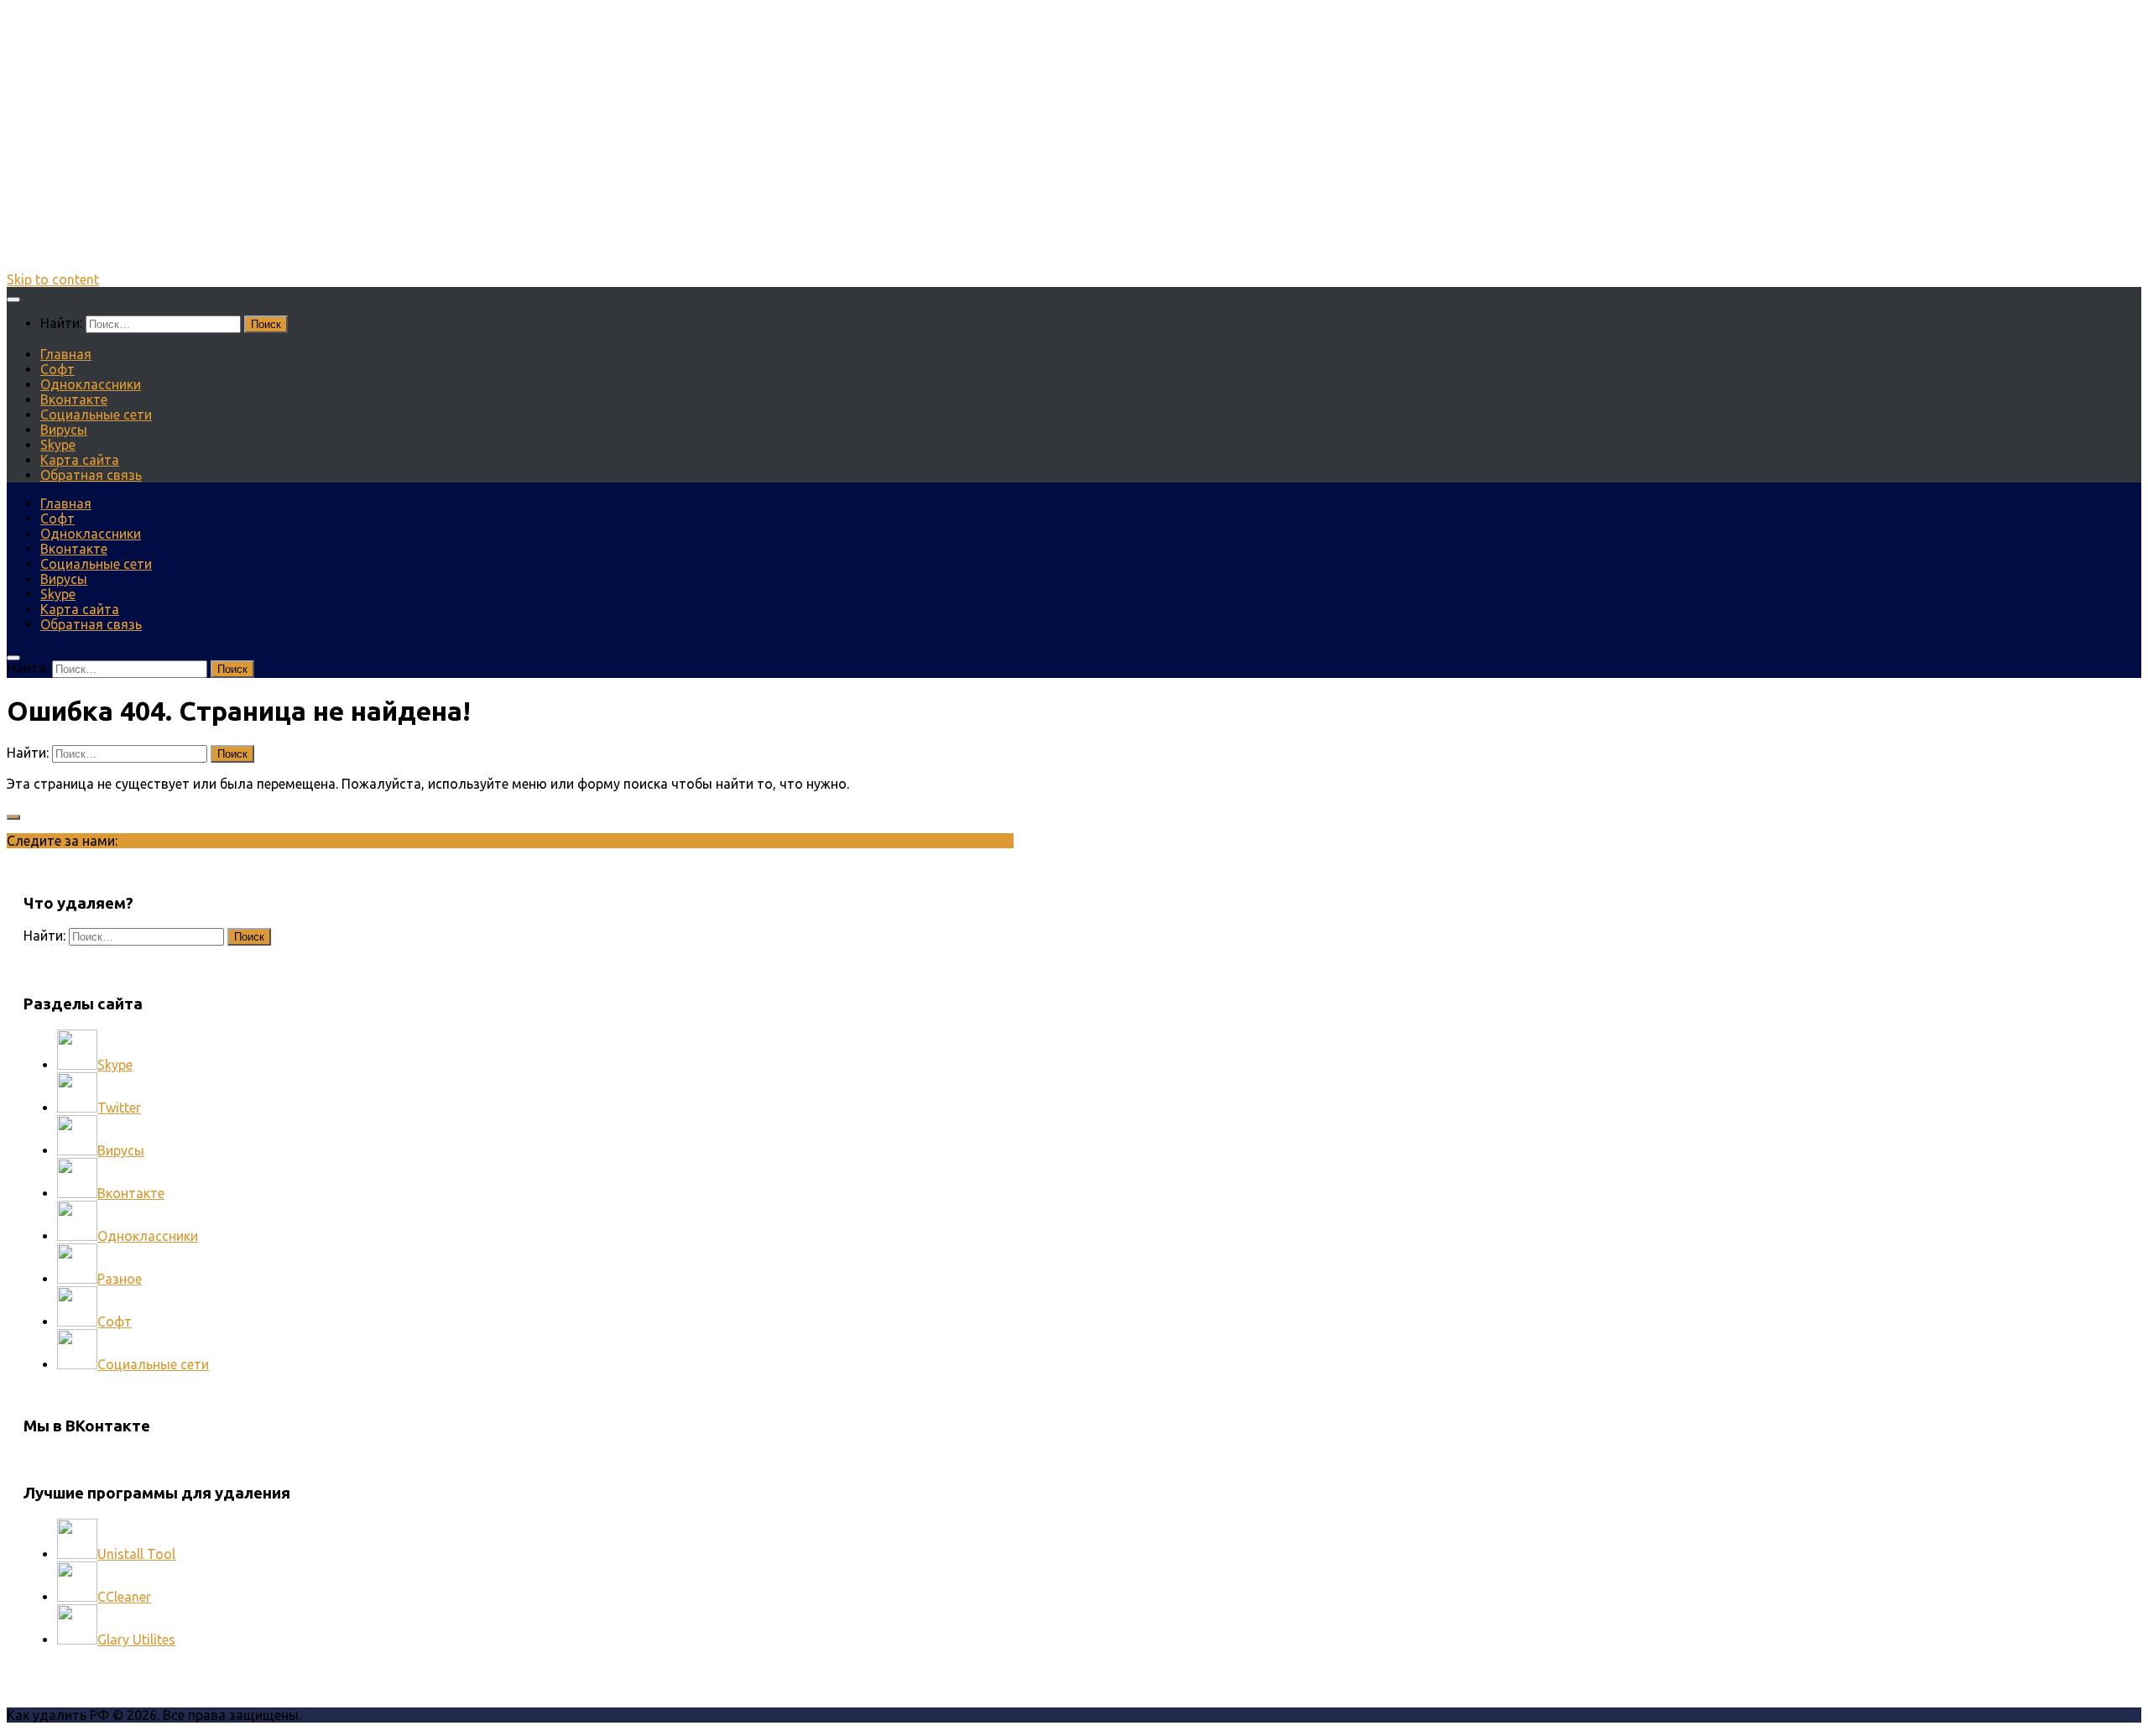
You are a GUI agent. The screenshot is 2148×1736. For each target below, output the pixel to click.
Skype (58, 445)
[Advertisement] (1074, 154)
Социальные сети (96, 414)
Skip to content (53, 279)
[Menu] (13, 300)
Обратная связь (91, 475)
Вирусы (64, 430)
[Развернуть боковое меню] (13, 817)
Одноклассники (91, 384)
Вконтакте (74, 399)
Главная (66, 354)
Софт (57, 369)
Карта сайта (80, 460)
